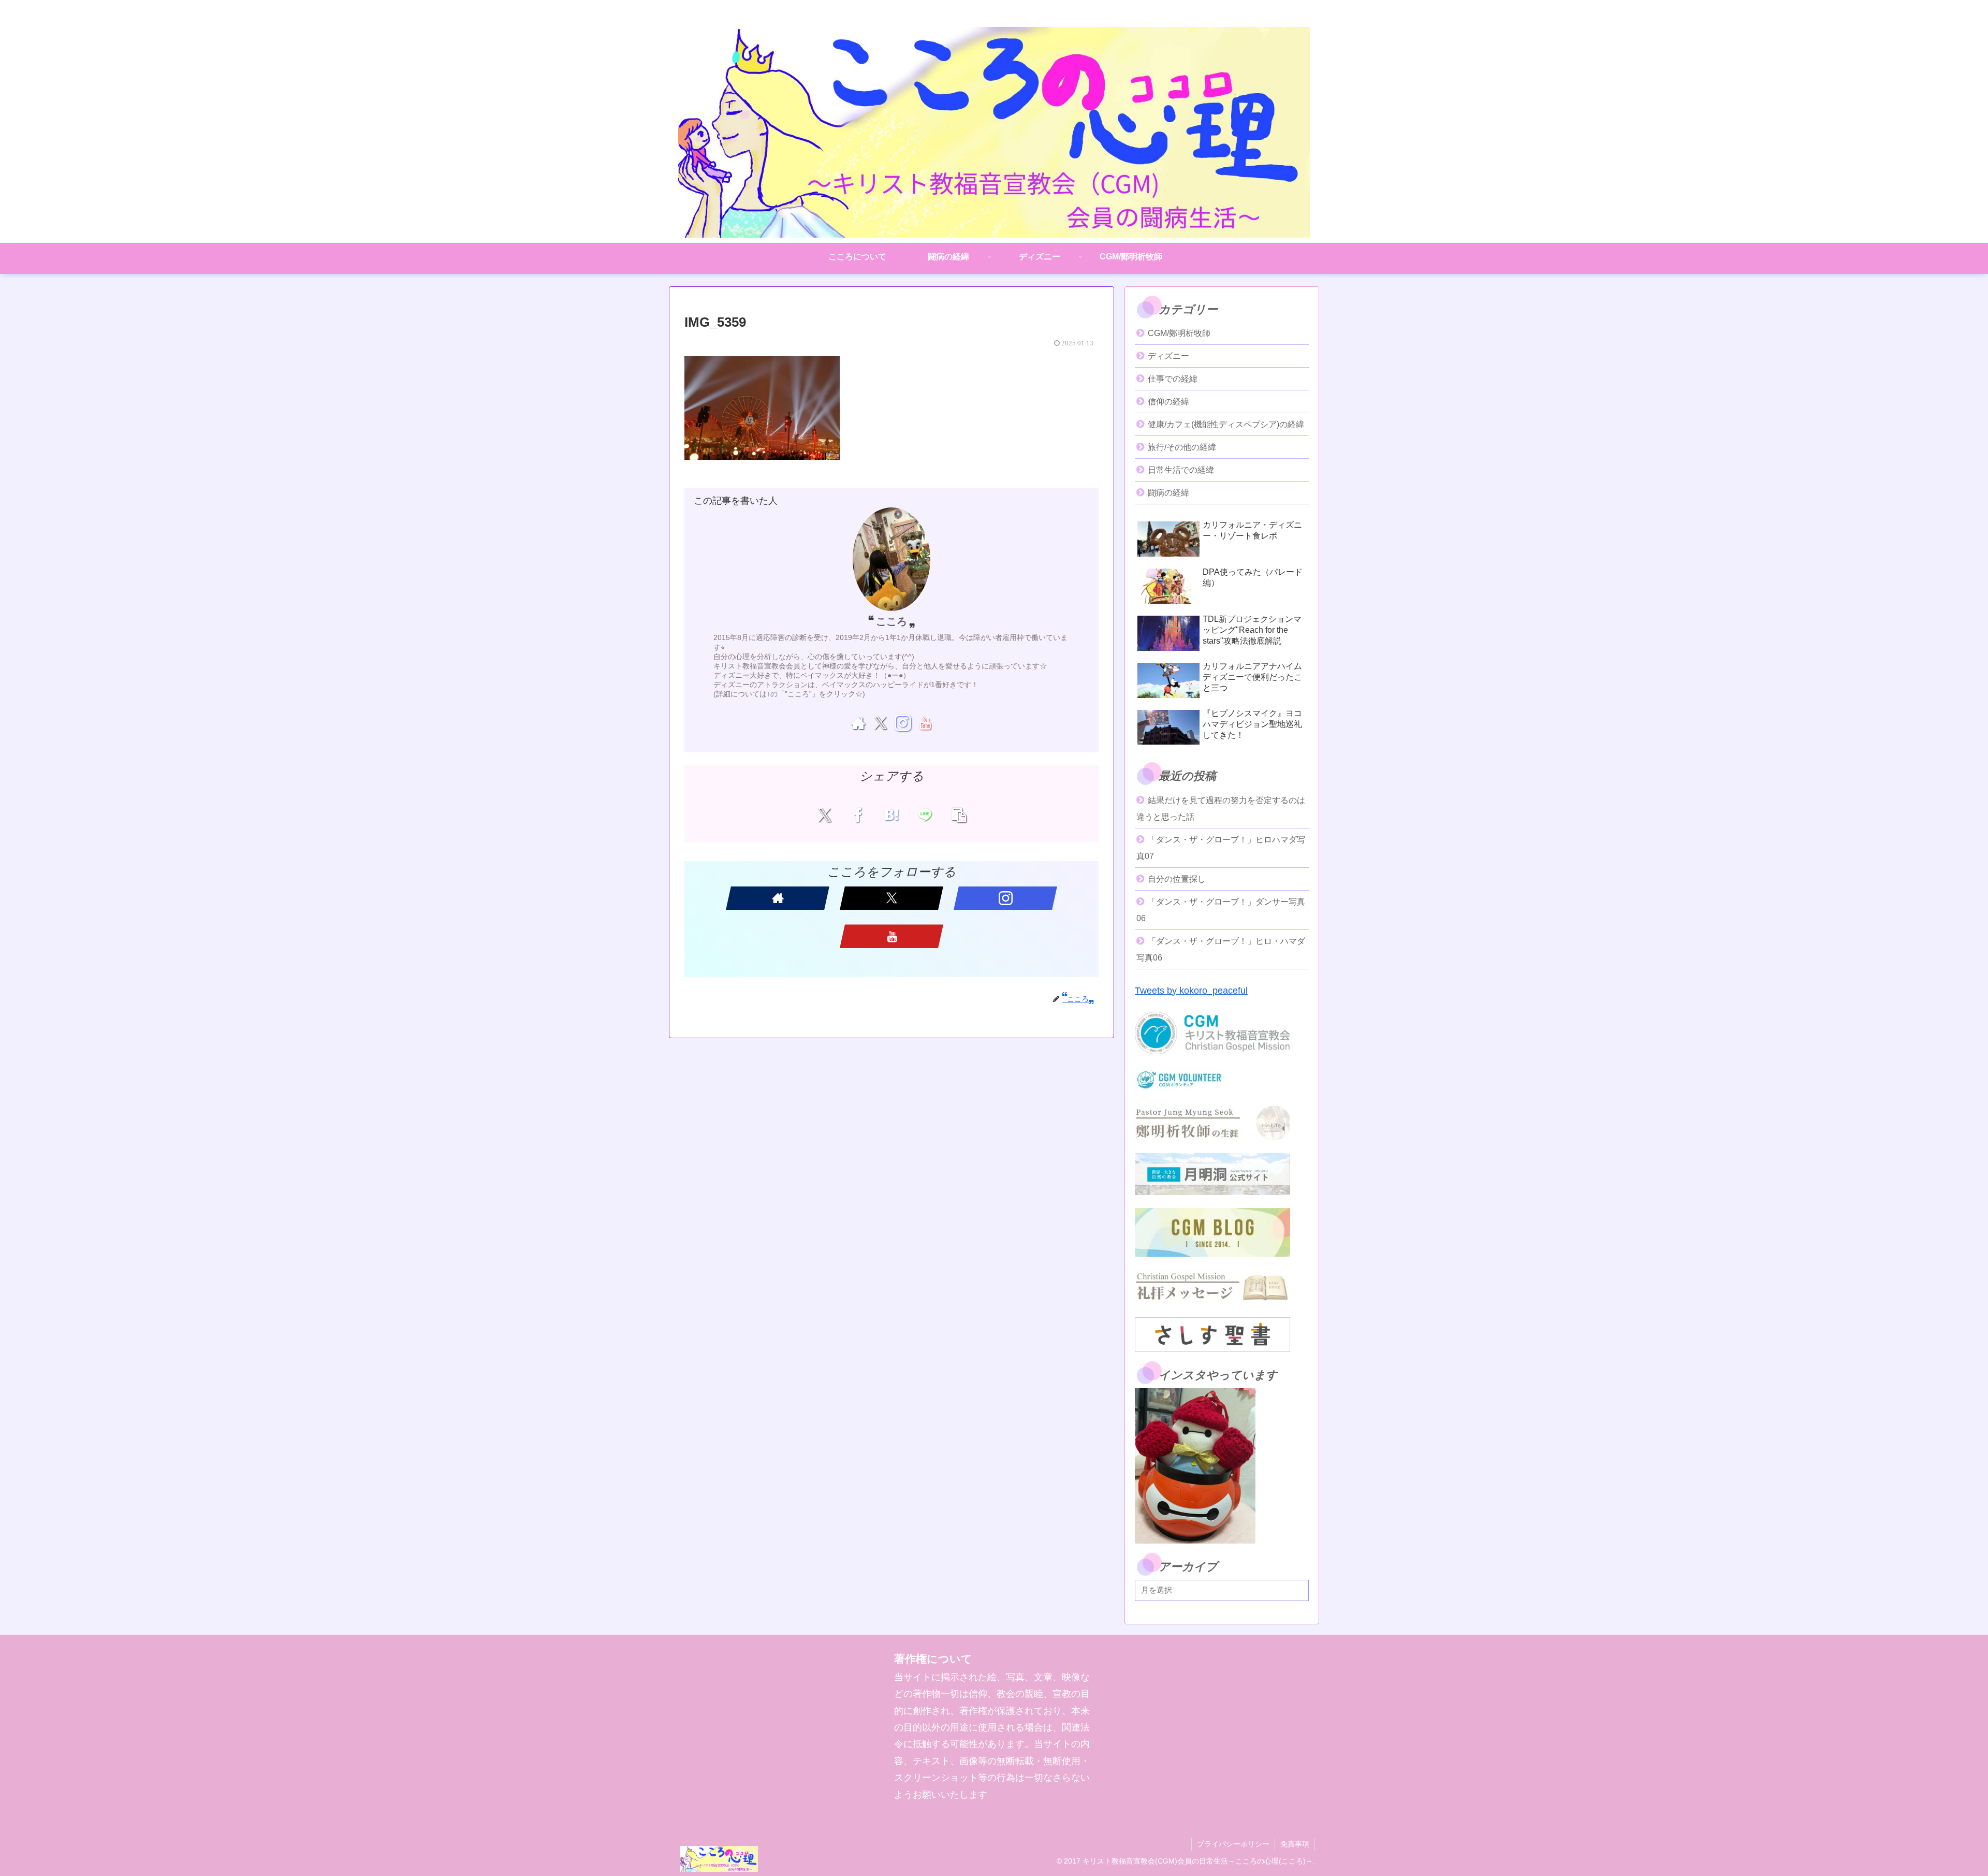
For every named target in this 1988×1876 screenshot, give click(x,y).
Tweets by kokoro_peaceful (1191, 991)
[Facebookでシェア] (858, 815)
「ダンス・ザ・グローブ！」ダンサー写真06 (1221, 910)
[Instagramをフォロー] (903, 723)
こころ (891, 621)
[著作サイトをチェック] (858, 723)
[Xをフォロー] (880, 723)
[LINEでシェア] (925, 815)
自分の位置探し (1177, 879)
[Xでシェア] (824, 815)
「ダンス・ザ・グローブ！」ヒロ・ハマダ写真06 (1221, 949)
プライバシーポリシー (1233, 1844)
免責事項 (1295, 1844)
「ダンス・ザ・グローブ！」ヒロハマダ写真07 (1221, 848)
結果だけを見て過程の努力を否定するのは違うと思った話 (1221, 809)
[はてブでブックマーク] (892, 815)
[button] (959, 815)
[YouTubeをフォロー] (925, 723)
